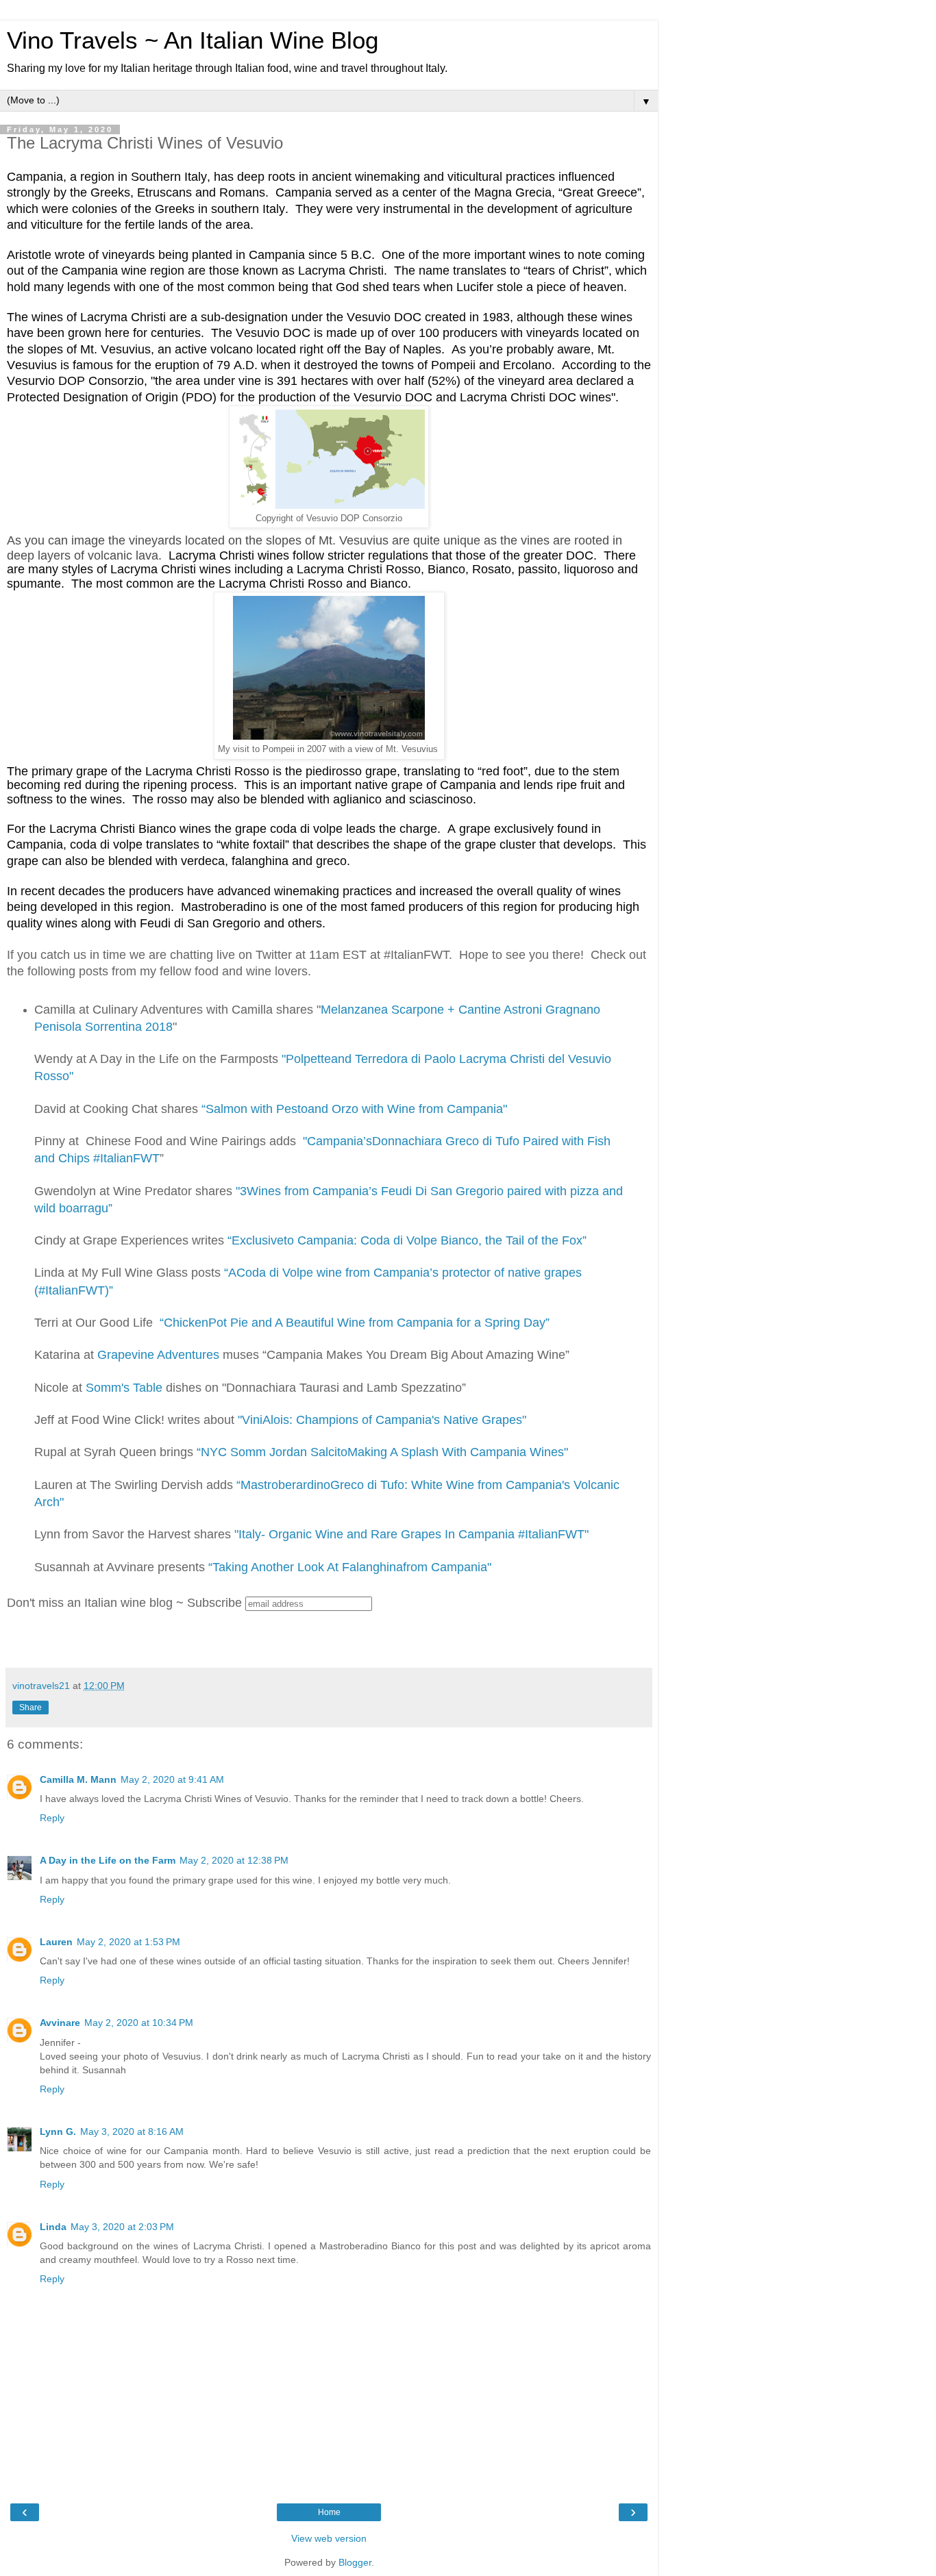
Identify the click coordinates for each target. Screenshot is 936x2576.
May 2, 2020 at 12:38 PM (234, 1860)
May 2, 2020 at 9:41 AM (172, 1779)
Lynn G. (58, 2131)
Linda (53, 2227)
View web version (329, 2538)
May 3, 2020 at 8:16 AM (132, 2131)
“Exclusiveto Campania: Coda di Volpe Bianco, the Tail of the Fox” (407, 1240)
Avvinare (60, 2023)
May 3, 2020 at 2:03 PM (122, 2227)
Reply (52, 1818)
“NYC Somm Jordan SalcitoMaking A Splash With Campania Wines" (382, 1452)
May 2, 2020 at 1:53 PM (128, 1942)
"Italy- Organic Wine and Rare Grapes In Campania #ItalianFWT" (411, 1534)
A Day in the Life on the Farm (108, 1860)
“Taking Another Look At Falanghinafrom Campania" (350, 1567)
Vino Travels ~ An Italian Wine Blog (193, 40)
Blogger (355, 2562)
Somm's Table (124, 1388)
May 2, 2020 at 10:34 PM (139, 2023)
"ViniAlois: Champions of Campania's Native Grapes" (382, 1420)
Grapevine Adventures (158, 1355)
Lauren (56, 1942)
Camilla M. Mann (78, 1779)
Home (329, 2512)
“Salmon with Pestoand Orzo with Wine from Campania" (354, 1109)
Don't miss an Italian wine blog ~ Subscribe (124, 1603)
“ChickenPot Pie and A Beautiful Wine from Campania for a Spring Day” (355, 1323)
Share (30, 1708)
